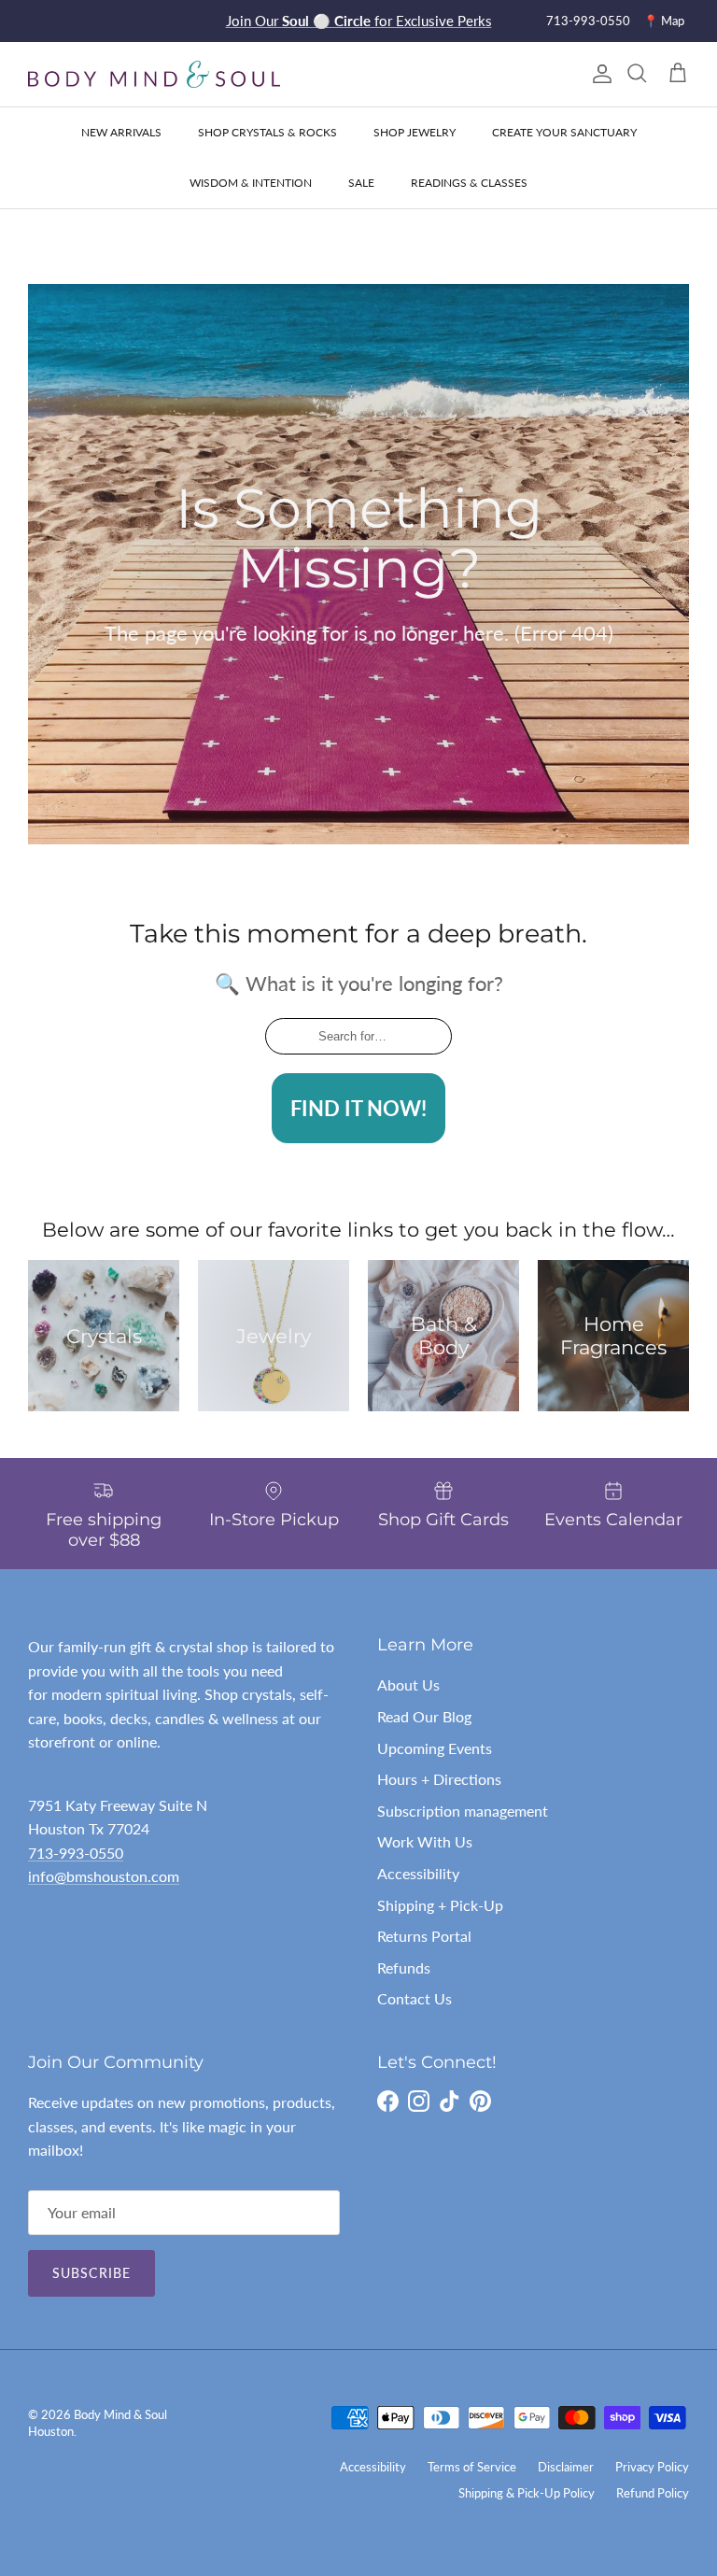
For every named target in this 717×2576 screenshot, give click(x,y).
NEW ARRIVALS (121, 132)
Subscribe (91, 2273)
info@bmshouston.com (104, 1876)
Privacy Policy (652, 2467)
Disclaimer (566, 2467)
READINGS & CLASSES (469, 183)
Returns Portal (424, 1936)
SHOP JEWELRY (415, 132)
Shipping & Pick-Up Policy (527, 2493)
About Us (408, 1684)
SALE (361, 183)
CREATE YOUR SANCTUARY (564, 132)
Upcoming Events (435, 1748)
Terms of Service (472, 2467)
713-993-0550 (588, 21)
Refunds (404, 1967)
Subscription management (463, 1811)
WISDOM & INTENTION (251, 183)
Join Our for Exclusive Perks (359, 21)
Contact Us (415, 1998)
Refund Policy (653, 2493)
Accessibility (418, 1873)
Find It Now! (358, 1108)
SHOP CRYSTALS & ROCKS (267, 132)
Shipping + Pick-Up (440, 1905)
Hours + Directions (439, 1779)
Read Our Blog (424, 1716)
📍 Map (664, 21)
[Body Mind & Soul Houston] (154, 74)
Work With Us (425, 1841)
